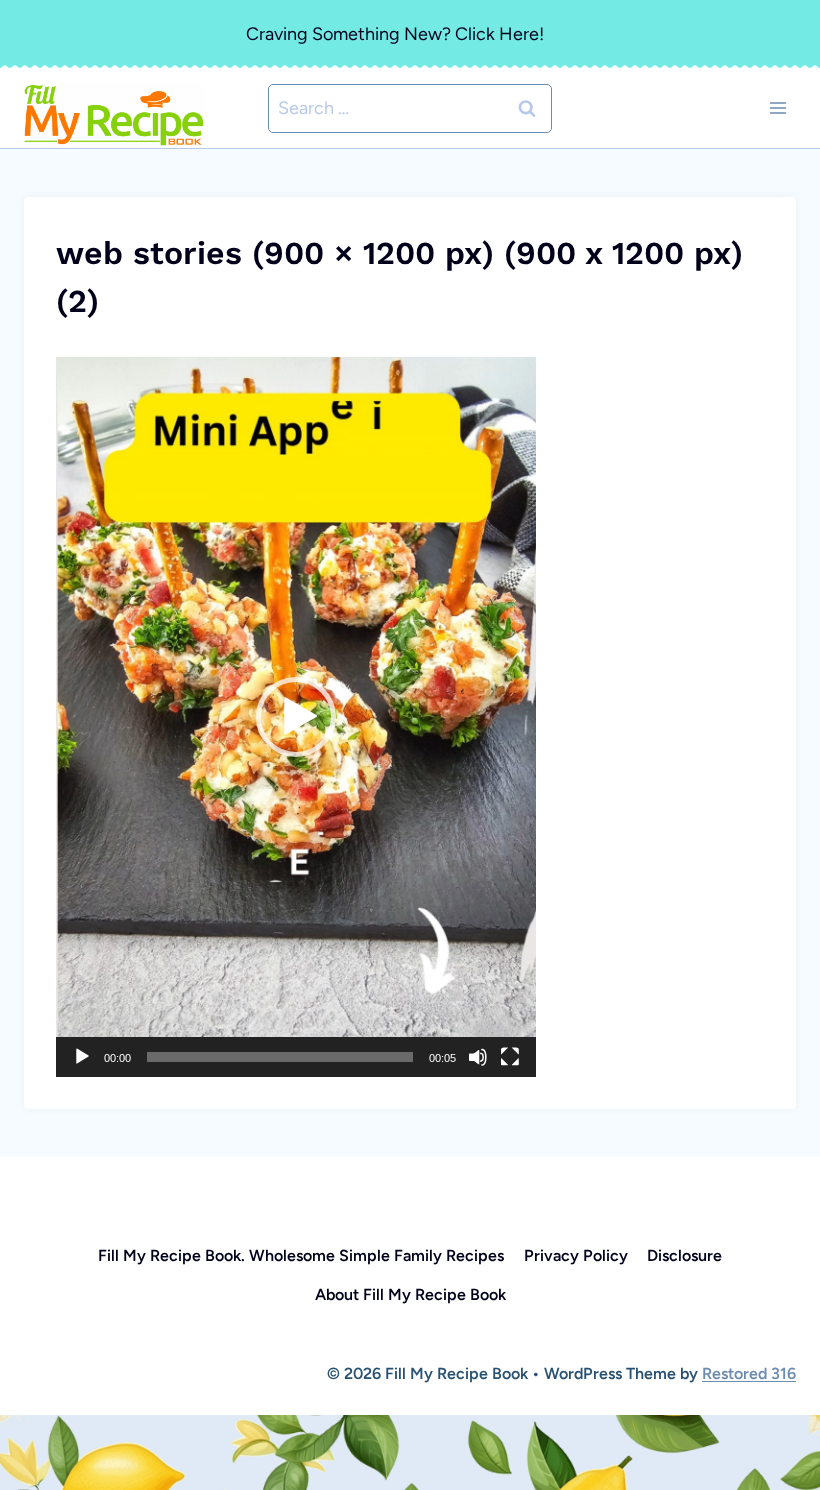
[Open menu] (777, 108)
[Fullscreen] (510, 1057)
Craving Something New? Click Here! (395, 34)
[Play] (82, 1057)
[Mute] (478, 1057)
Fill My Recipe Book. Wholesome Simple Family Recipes (301, 1255)
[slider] (280, 1057)
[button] (296, 717)
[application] (296, 717)
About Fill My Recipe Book (410, 1294)
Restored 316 (749, 1373)
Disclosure (684, 1255)
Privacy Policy (576, 1255)
